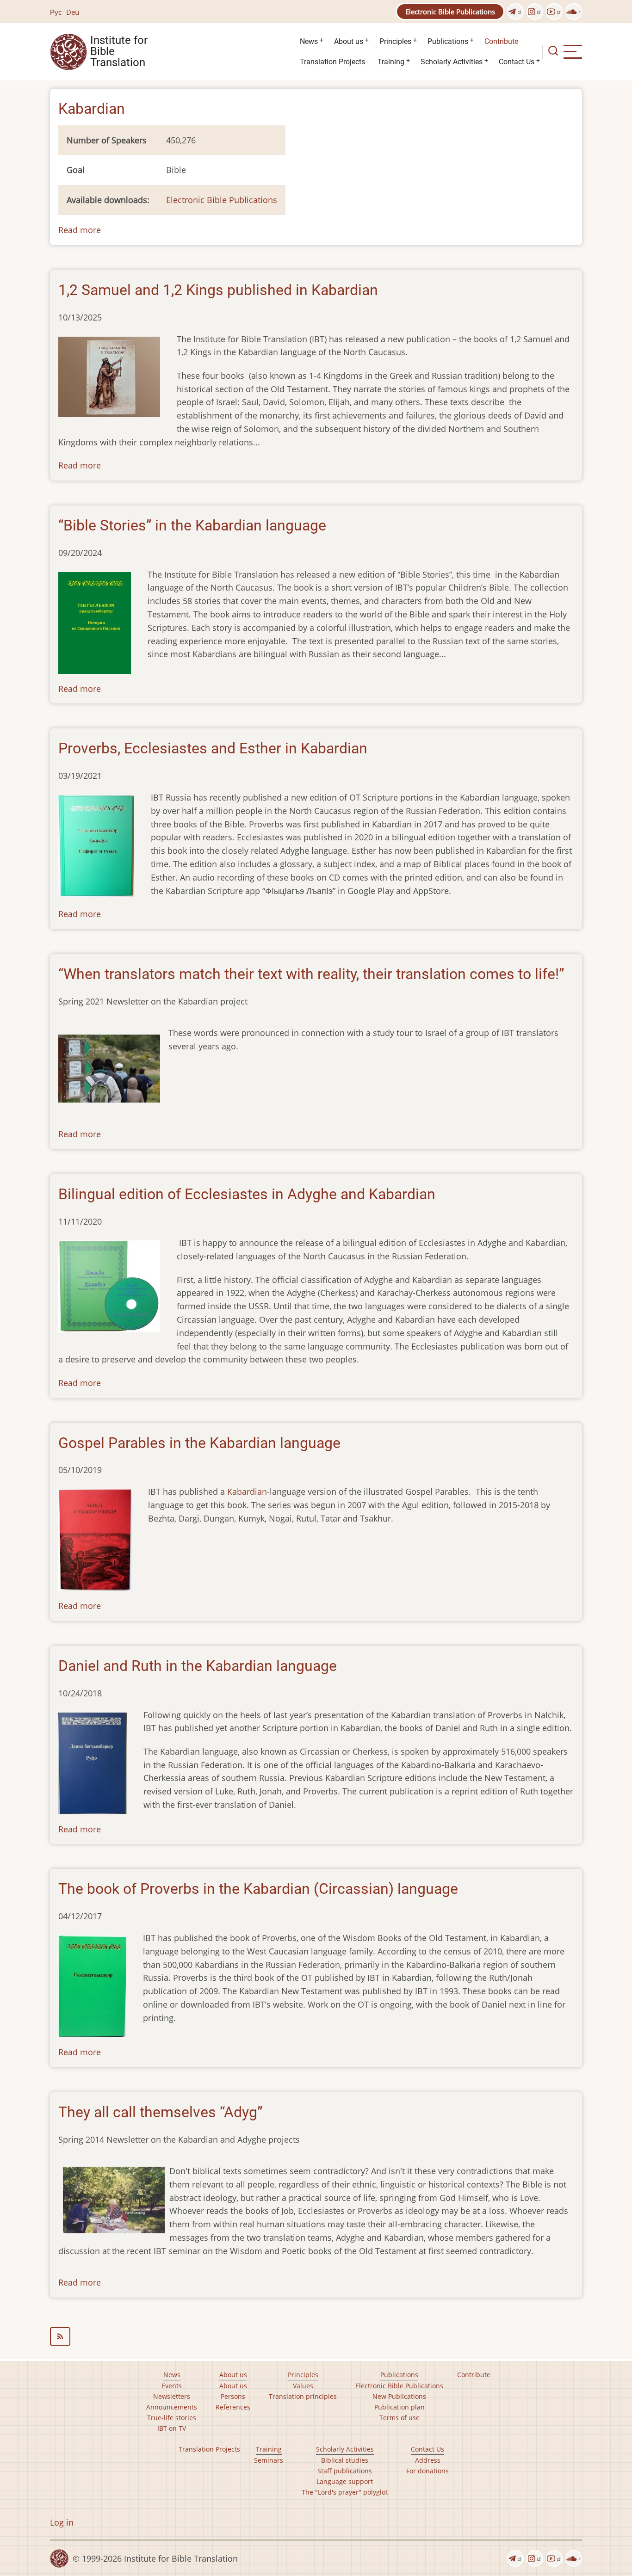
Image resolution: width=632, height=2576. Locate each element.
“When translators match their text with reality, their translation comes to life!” (311, 974)
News (309, 41)
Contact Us (517, 62)
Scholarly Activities (452, 62)
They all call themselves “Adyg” (160, 2112)
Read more (80, 230)
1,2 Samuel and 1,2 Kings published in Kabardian (218, 290)
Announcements (172, 2407)
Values (303, 2386)
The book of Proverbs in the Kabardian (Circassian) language (258, 1889)
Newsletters (172, 2396)
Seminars (269, 2460)
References (233, 2407)
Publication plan (400, 2407)
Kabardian (247, 1491)
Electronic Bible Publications (450, 12)
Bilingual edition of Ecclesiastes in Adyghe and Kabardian (247, 1194)
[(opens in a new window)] (515, 12)
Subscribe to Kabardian (316, 2336)
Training (391, 62)
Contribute (501, 41)
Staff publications (345, 2471)
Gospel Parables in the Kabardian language (199, 1443)
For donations (428, 2471)
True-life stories (172, 2418)
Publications (448, 41)
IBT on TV (172, 2428)
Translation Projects (332, 62)
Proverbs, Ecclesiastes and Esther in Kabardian (213, 748)
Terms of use (400, 2418)
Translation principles (303, 2396)
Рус (56, 12)
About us (349, 41)
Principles (395, 41)
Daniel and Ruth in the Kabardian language (198, 1666)
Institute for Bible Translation (119, 52)
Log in (62, 2522)
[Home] (68, 51)
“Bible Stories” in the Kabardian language (192, 525)
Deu (73, 12)
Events (172, 2386)
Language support (345, 2481)
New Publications (399, 2396)
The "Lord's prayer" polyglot (345, 2492)
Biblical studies (345, 2460)
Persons (233, 2396)
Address (428, 2460)
